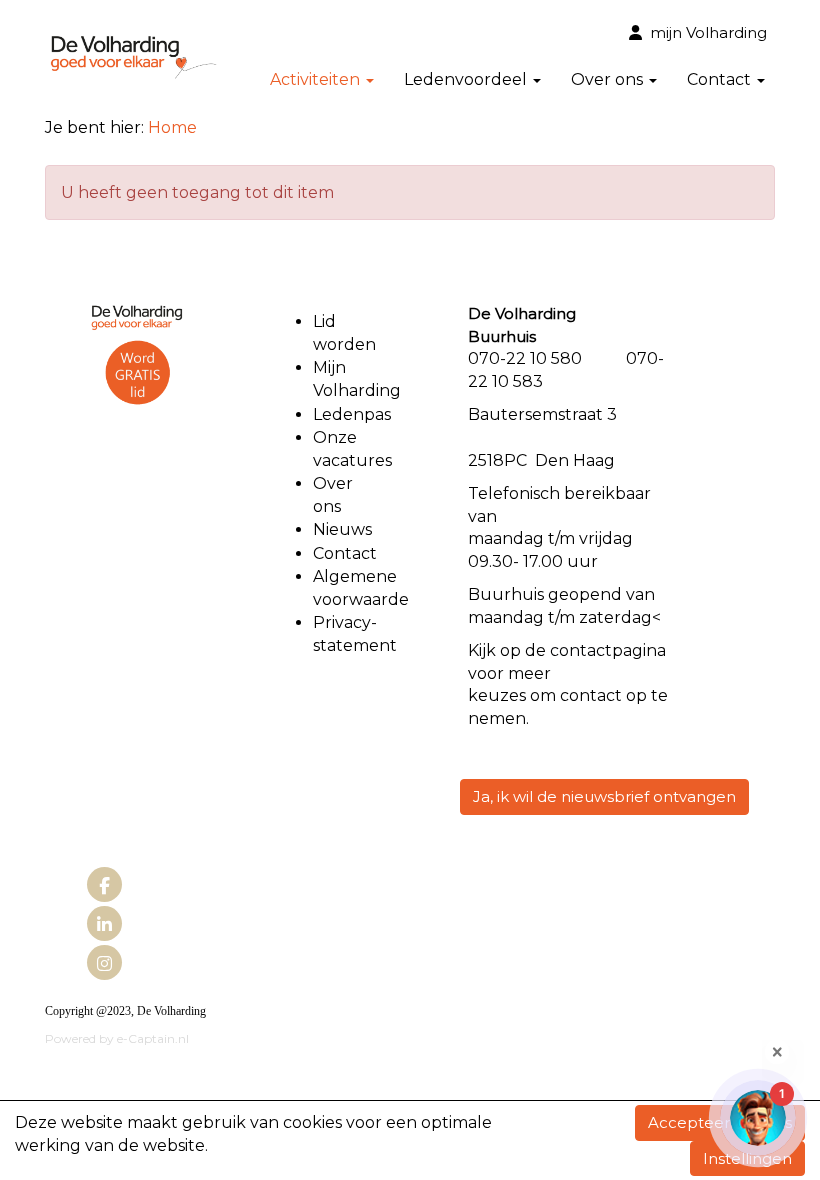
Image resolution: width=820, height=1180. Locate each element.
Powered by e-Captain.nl (117, 1038)
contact (581, 650)
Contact (345, 553)
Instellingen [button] (747, 1158)
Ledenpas (352, 414)
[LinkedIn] (104, 925)
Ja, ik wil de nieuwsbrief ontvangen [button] (604, 796)
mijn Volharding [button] (704, 32)
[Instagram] (104, 964)
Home (172, 127)
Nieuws (342, 529)
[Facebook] (104, 886)
